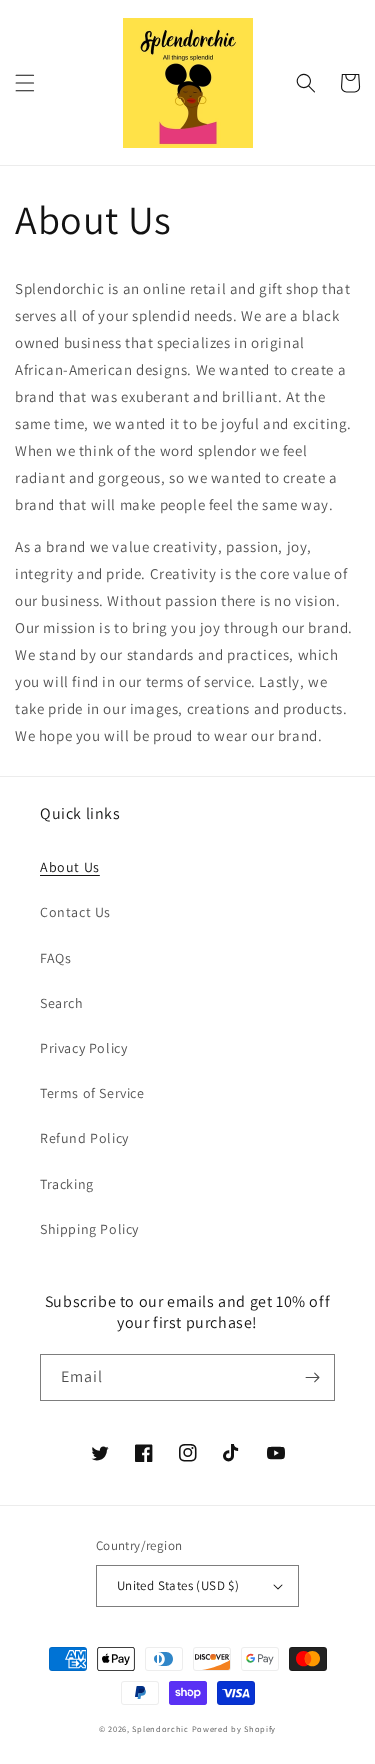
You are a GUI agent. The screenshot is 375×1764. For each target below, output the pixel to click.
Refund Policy (84, 1138)
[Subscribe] (312, 1377)
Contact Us (75, 912)
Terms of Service (92, 1093)
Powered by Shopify (234, 1728)
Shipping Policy (89, 1229)
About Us (70, 867)
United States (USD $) (178, 1585)
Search (62, 1003)
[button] (25, 83)
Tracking (67, 1184)
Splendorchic (160, 1728)
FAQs (55, 958)
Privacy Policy (83, 1048)
